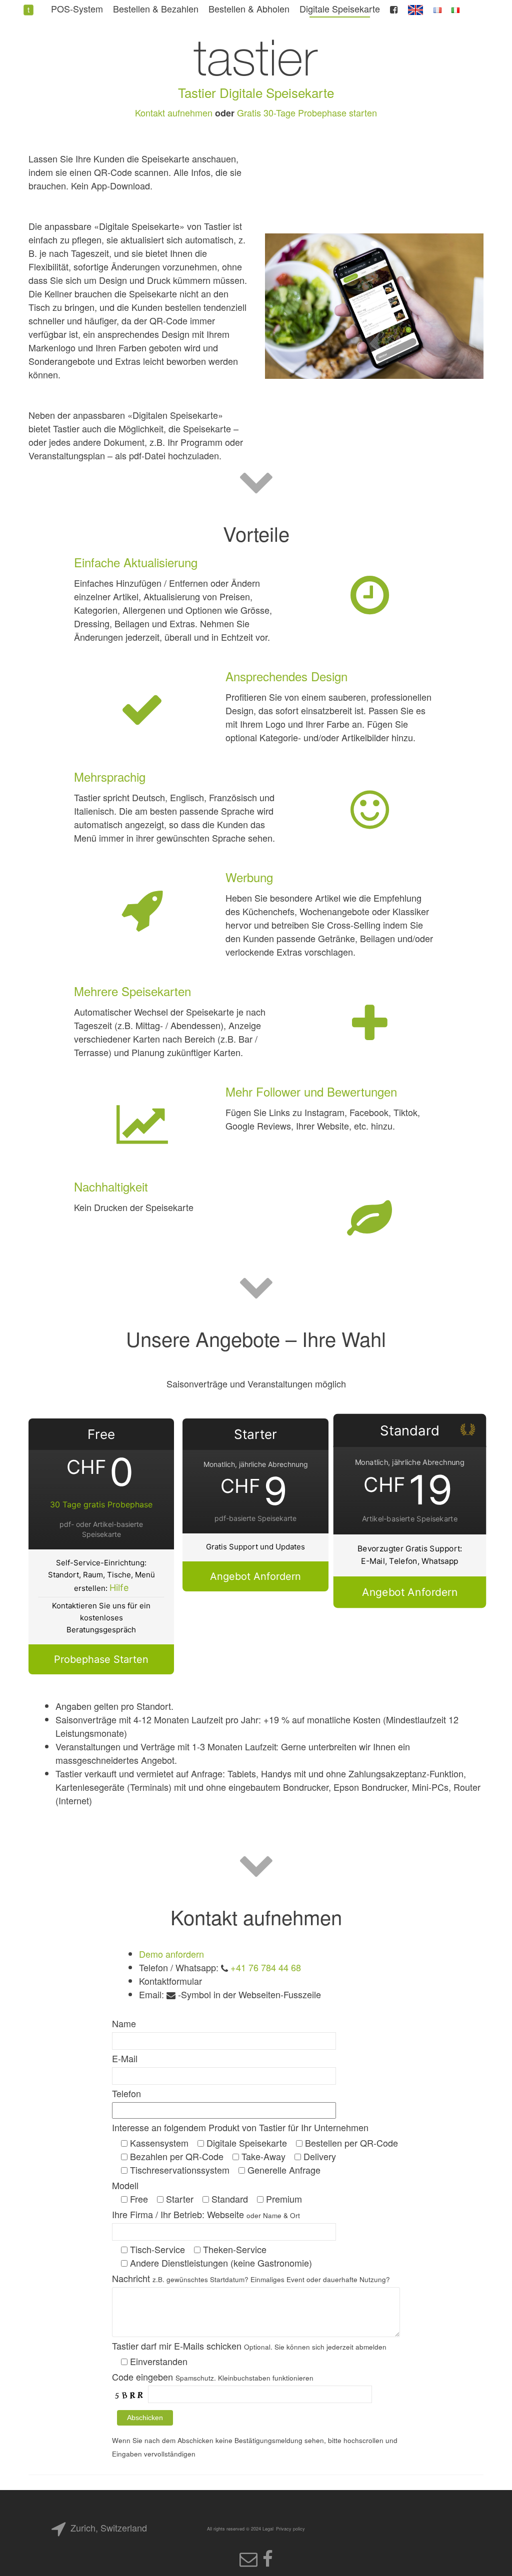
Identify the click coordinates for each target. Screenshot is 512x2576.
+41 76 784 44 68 (266, 1967)
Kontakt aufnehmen (174, 112)
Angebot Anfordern (255, 1576)
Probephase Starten (101, 1659)
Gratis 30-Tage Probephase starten (307, 112)
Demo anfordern (171, 1954)
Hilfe (119, 1588)
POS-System (77, 8)
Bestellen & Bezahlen (156, 8)
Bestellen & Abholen (249, 8)
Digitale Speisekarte (340, 8)
